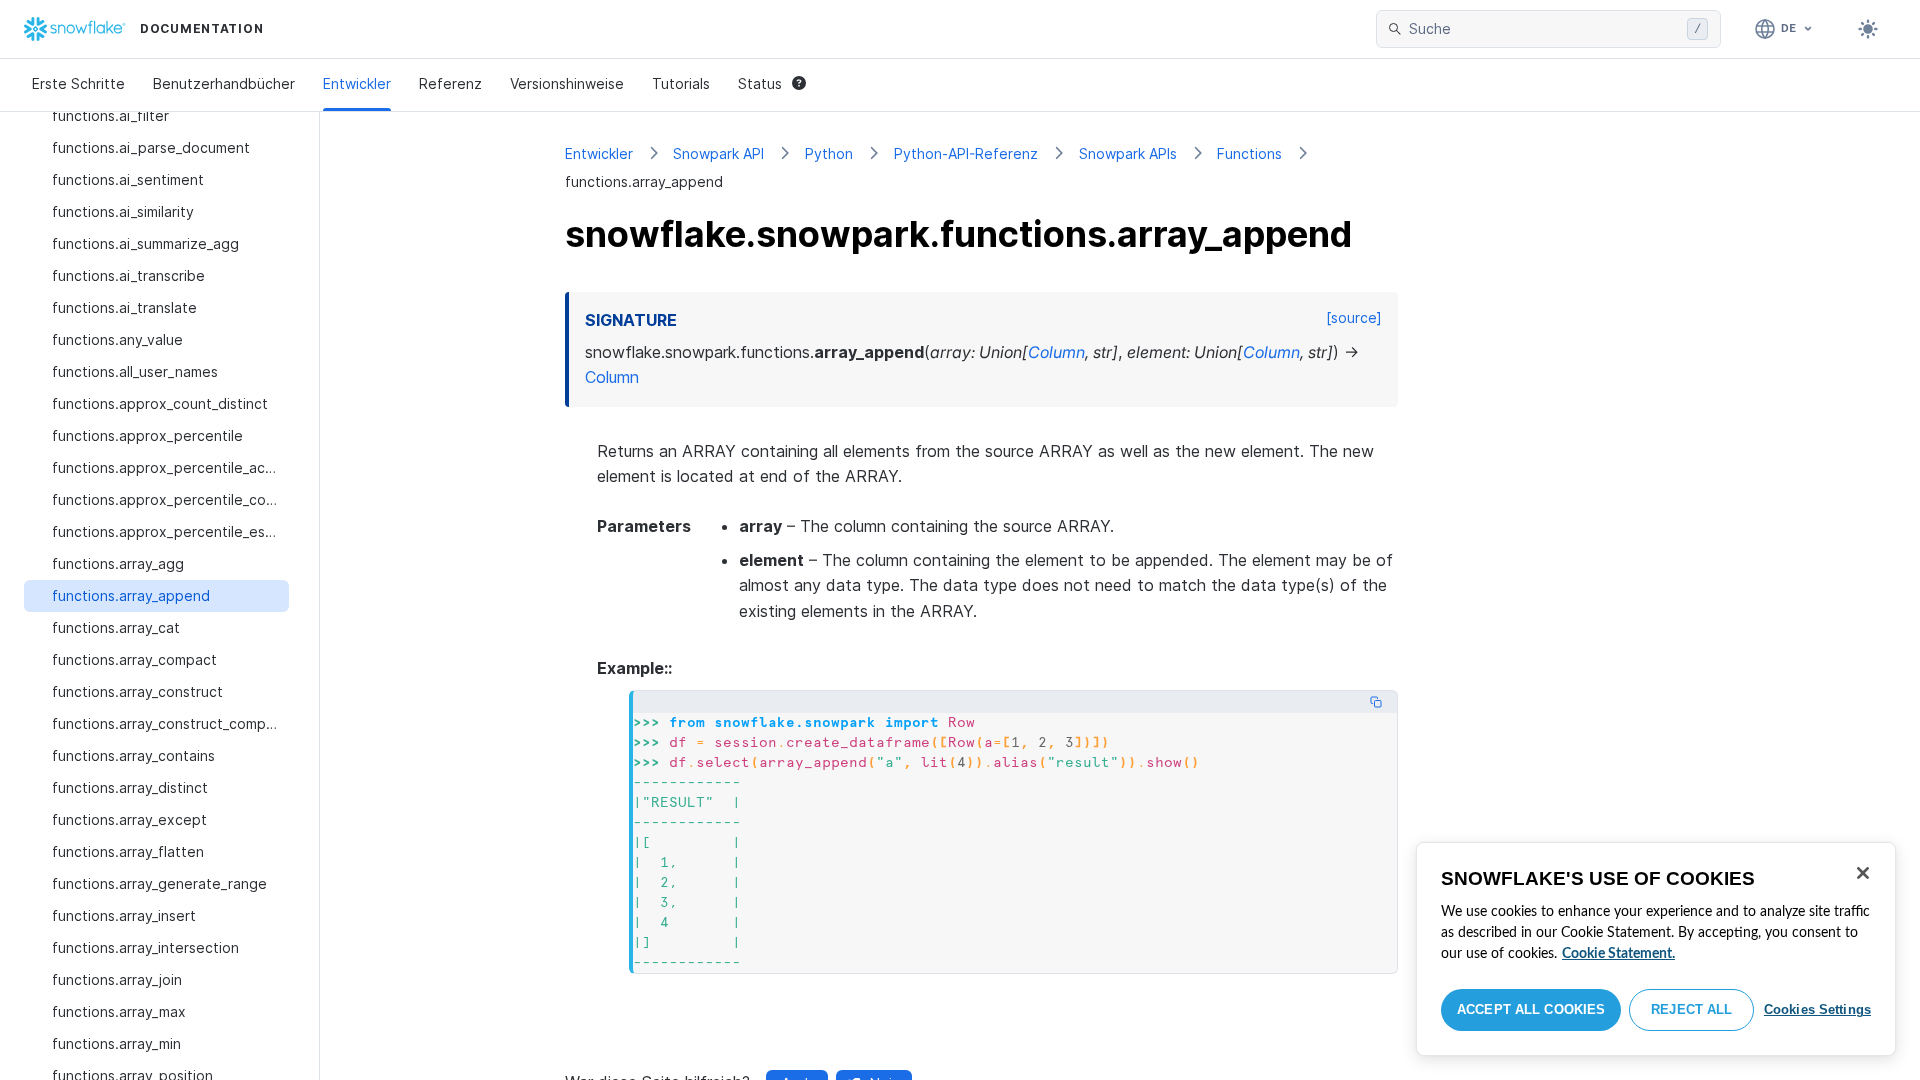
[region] (1656, 949)
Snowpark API (718, 153)
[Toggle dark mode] (1868, 29)
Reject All (1691, 1009)
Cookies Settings (1817, 1009)
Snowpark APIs (1128, 153)
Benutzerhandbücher (224, 83)
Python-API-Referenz (966, 153)
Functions (1249, 153)
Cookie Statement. (1618, 954)
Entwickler (357, 83)
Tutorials (681, 83)
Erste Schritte (78, 83)
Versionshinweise (567, 83)
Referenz (450, 83)
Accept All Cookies (1531, 1009)
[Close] (1863, 873)
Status (760, 83)
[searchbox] (1544, 29)
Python (829, 153)
